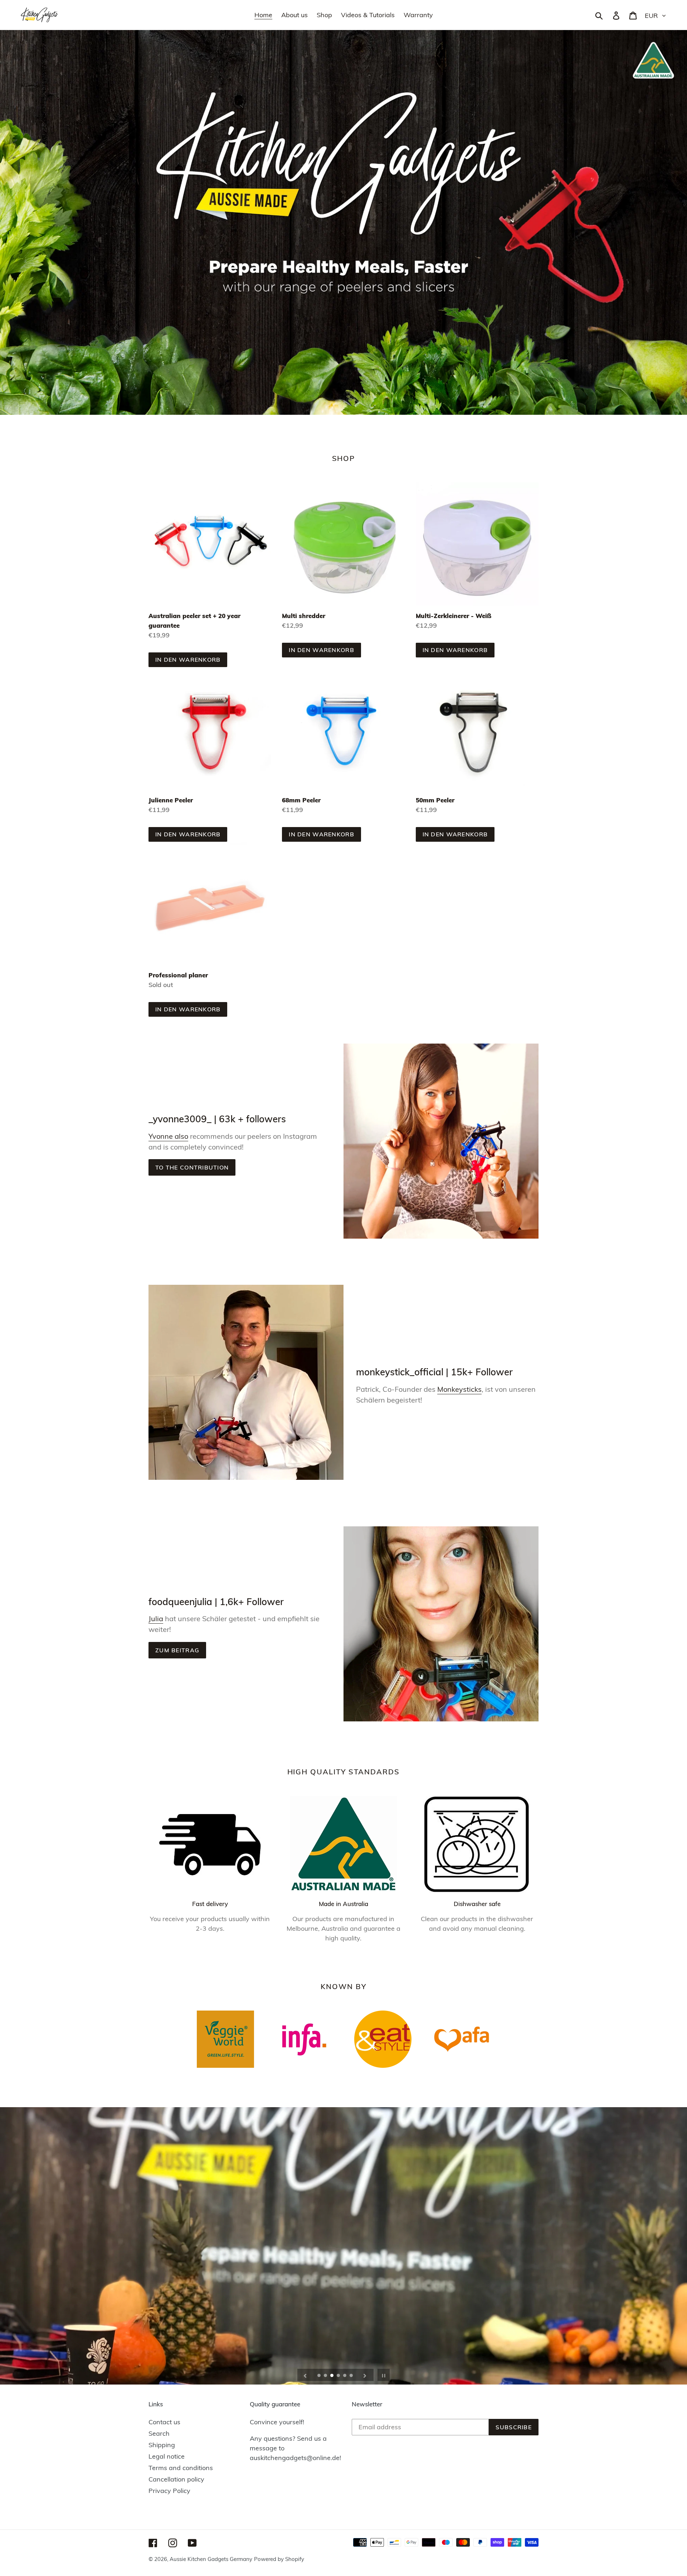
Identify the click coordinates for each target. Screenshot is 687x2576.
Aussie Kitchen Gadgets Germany (211, 2559)
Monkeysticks (459, 1389)
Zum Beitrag (177, 1650)
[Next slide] (365, 2375)
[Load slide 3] (332, 2376)
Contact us (164, 2422)
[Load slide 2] (326, 2376)
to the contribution (192, 1167)
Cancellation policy (176, 2479)
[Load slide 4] (339, 2376)
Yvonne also (168, 1136)
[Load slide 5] (345, 2376)
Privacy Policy (169, 2491)
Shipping (162, 2445)
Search (159, 2433)
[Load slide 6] (352, 2376)
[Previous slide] (305, 2375)
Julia (156, 1618)
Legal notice (167, 2456)
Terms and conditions (181, 2468)
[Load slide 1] (320, 2376)
